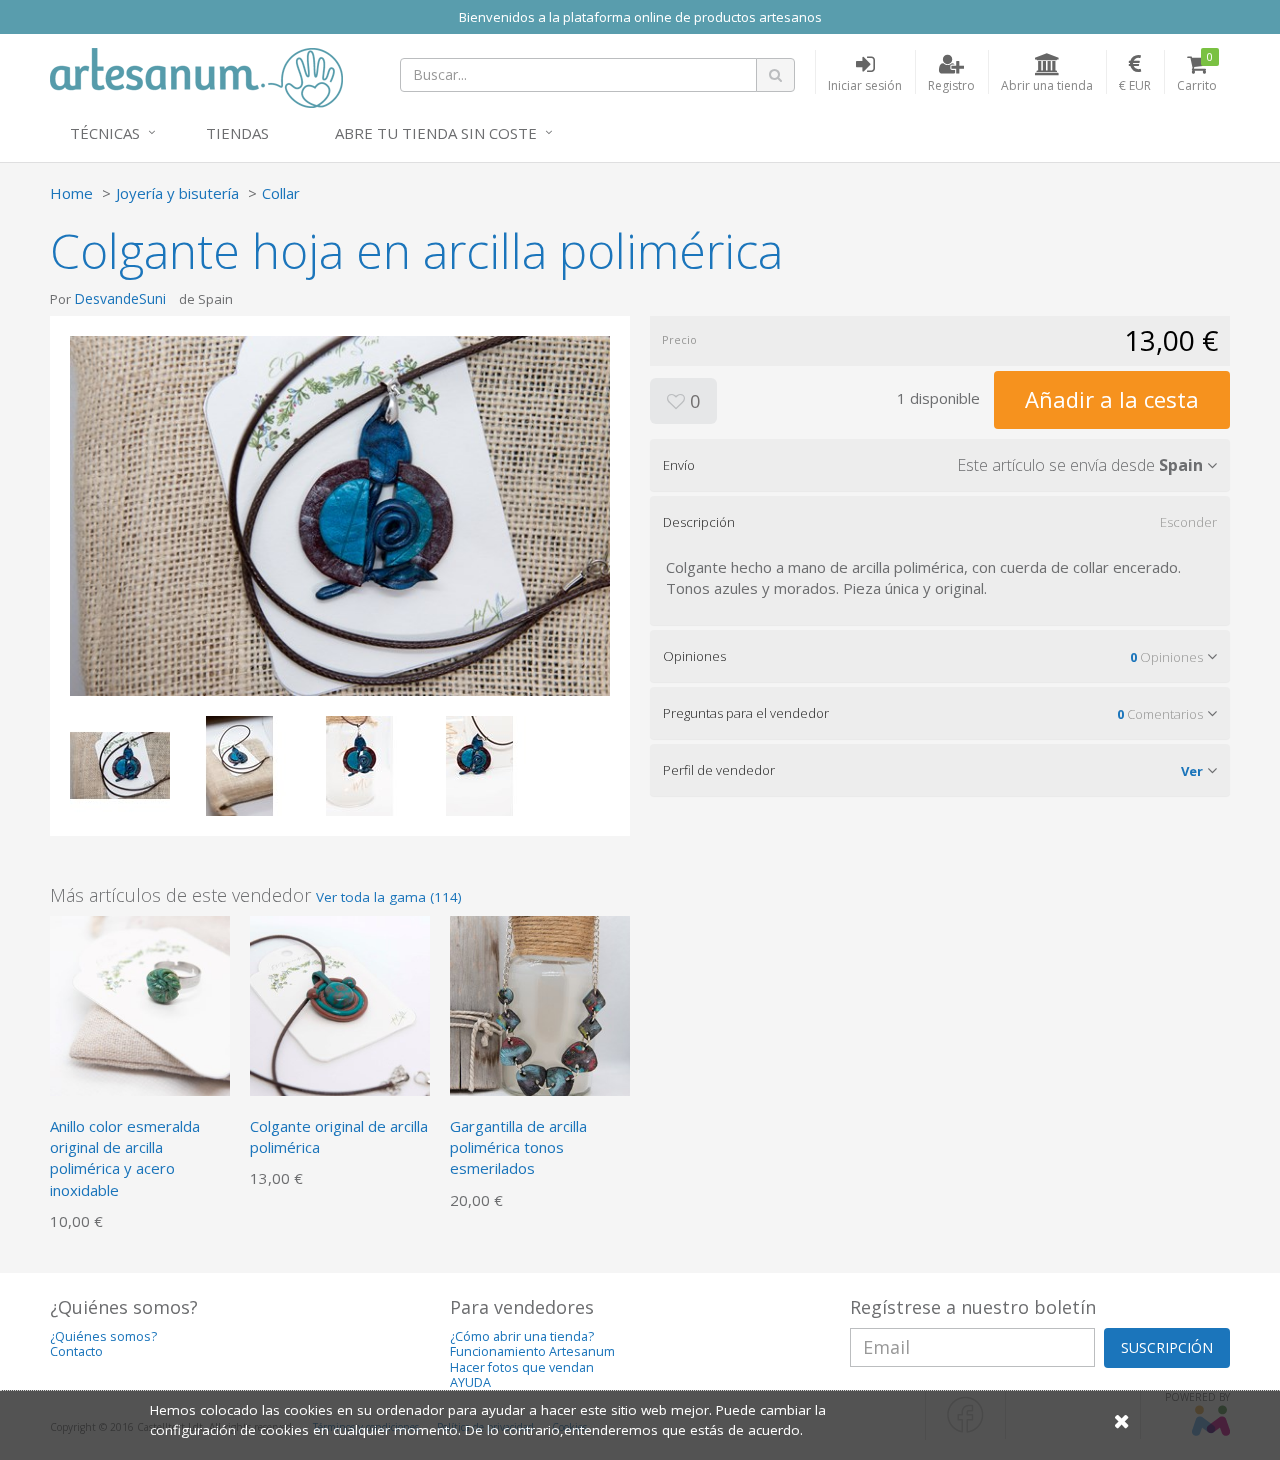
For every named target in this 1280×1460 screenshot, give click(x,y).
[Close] (1122, 1420)
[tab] (940, 465)
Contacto (76, 1351)
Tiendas (237, 133)
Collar (281, 193)
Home (71, 193)
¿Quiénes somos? (103, 1336)
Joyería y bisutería (177, 193)
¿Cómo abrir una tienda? (522, 1336)
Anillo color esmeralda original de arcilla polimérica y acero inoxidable (125, 1158)
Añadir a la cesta (1112, 399)
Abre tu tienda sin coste (436, 133)
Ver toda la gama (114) (389, 897)
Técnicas (105, 133)
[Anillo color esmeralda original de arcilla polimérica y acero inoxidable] (140, 1004)
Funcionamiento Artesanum (532, 1351)
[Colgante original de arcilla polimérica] (340, 1004)
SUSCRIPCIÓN (1167, 1347)
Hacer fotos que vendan (522, 1367)
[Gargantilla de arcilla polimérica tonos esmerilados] (540, 1004)
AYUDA (470, 1382)
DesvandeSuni (120, 298)
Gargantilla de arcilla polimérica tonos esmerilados (518, 1147)
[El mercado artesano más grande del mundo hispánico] (196, 76)
